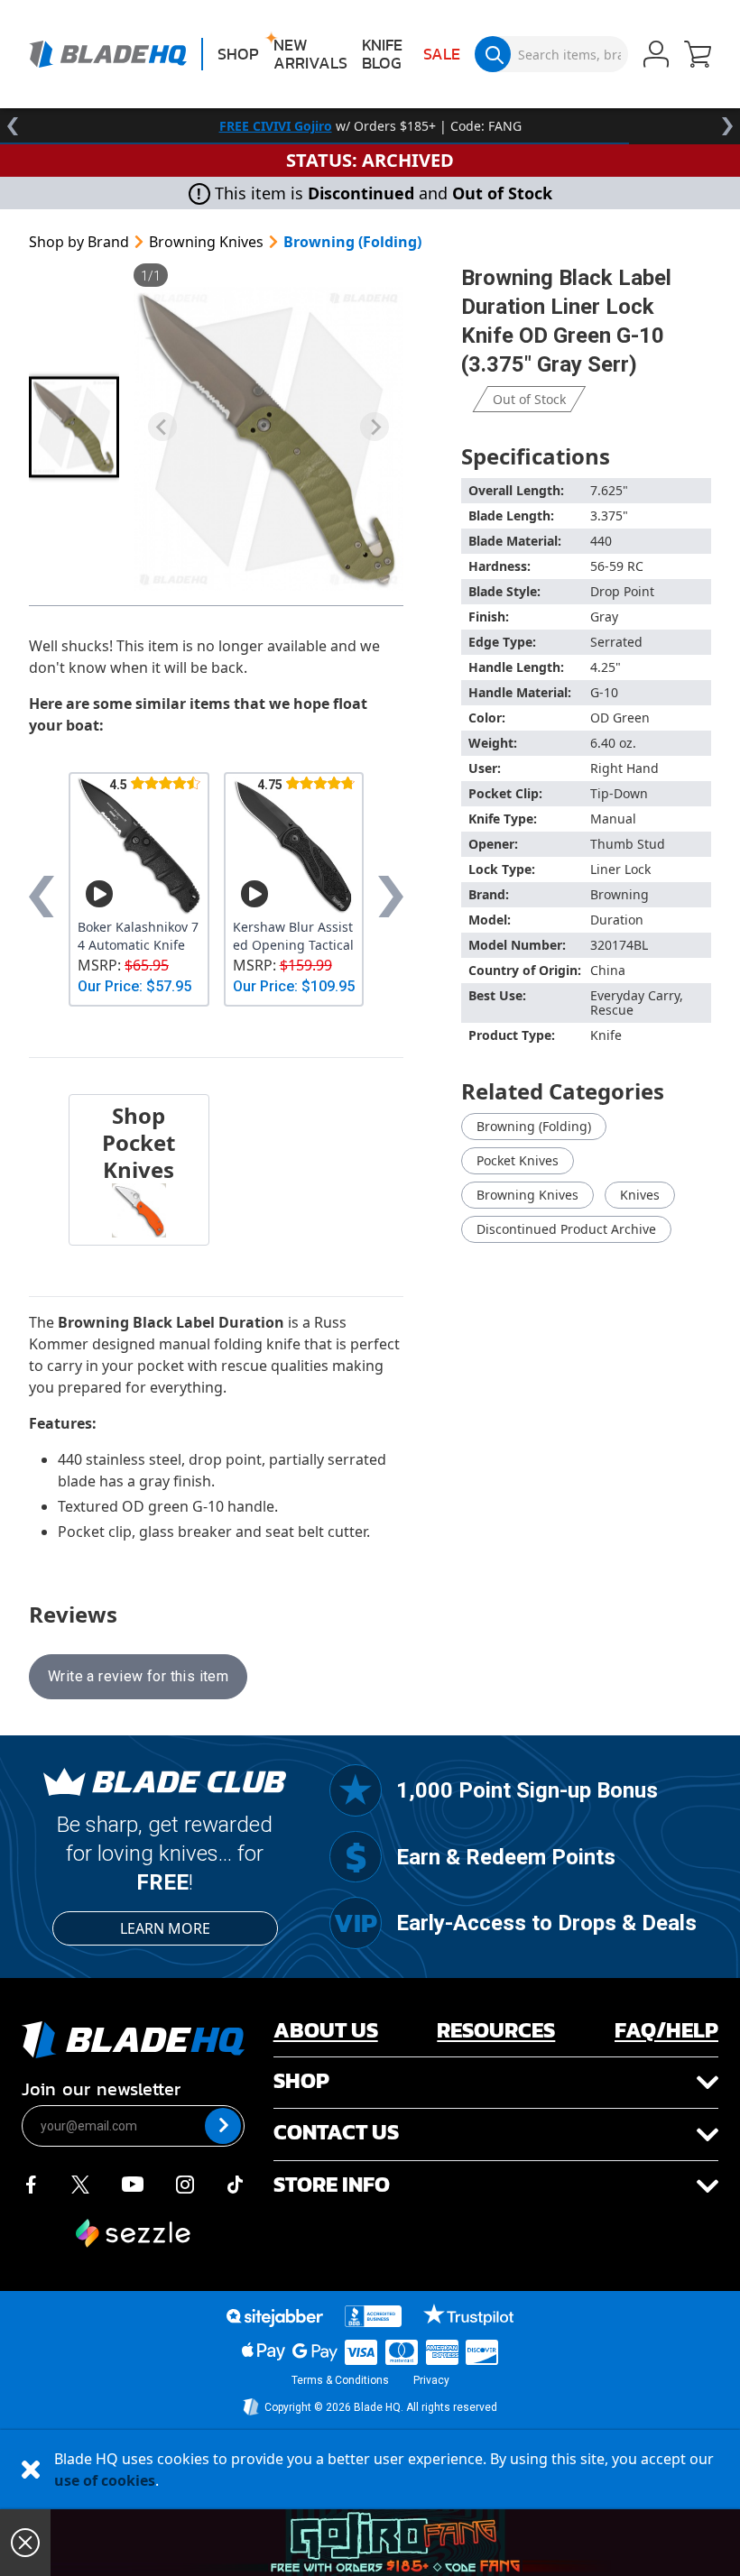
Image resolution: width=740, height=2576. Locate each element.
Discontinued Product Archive (566, 1229)
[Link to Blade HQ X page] (80, 2183)
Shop (238, 54)
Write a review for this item (138, 1676)
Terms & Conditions (340, 2380)
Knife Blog (382, 54)
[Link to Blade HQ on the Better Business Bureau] (374, 2316)
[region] (370, 126)
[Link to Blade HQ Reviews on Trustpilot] (468, 2314)
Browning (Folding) (352, 242)
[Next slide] (375, 427)
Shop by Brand (79, 242)
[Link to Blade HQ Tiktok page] (236, 2183)
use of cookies (105, 2480)
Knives (640, 1195)
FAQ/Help (666, 2030)
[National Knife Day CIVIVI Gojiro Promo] (395, 2543)
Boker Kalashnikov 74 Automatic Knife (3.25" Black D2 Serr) (139, 936)
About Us (326, 2030)
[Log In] (656, 56)
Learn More (165, 1928)
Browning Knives (206, 242)
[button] (698, 56)
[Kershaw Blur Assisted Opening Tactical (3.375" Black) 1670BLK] (294, 846)
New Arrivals (310, 54)
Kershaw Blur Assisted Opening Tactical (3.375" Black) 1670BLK (293, 936)
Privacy (431, 2380)
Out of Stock (529, 399)
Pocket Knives (518, 1160)
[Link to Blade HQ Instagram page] (185, 2183)
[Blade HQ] (108, 54)
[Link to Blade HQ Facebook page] (31, 2183)
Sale (442, 54)
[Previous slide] (162, 427)
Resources (496, 2030)
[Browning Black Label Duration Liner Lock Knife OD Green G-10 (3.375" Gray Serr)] (268, 439)
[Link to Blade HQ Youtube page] (132, 2183)
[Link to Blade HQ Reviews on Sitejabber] (274, 2318)
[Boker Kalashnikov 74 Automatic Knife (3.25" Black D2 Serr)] (139, 846)
